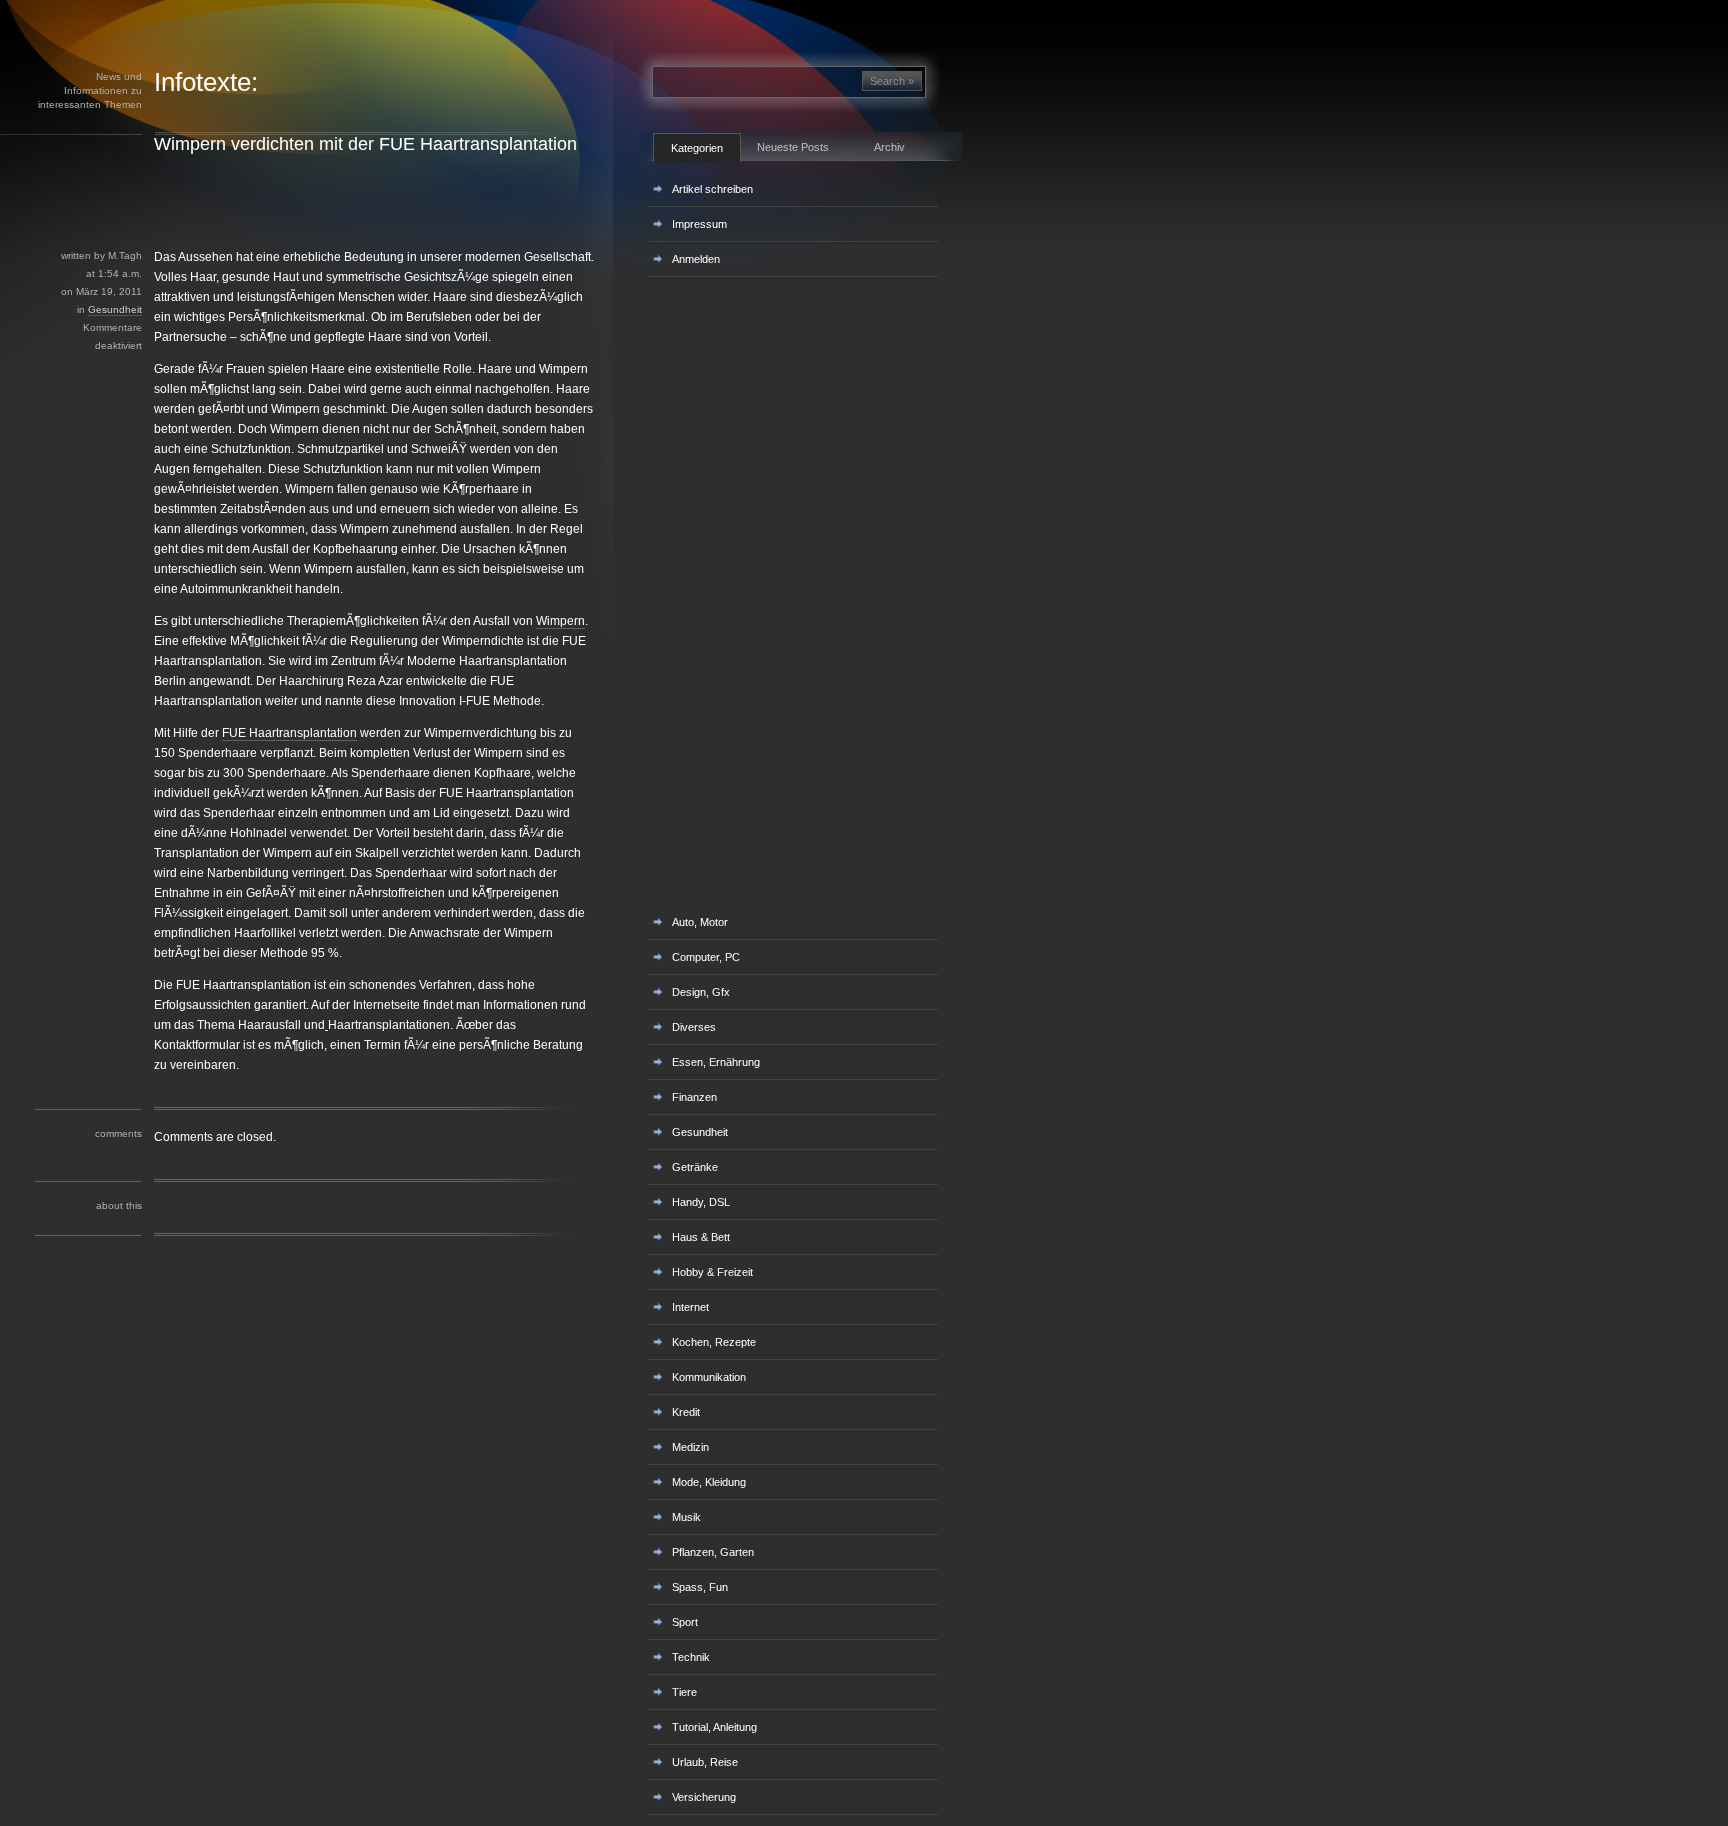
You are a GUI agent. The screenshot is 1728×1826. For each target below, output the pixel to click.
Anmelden (696, 259)
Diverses (694, 1027)
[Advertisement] (359, 201)
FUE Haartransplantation (289, 733)
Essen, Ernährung (716, 1062)
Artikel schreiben (712, 189)
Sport (685, 1622)
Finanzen (694, 1097)
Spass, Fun (700, 1587)
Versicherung (704, 1797)
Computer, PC (706, 957)
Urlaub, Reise (705, 1762)
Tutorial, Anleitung (714, 1727)
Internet (690, 1307)
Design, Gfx (701, 992)
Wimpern (560, 621)
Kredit (686, 1412)
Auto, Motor (700, 922)
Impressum (699, 224)
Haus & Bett (701, 1237)
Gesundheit (115, 309)
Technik (691, 1657)
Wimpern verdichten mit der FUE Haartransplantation (365, 144)
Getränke (695, 1167)
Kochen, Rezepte (714, 1342)
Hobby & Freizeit (712, 1272)
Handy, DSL (701, 1202)
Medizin (690, 1447)
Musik (686, 1517)
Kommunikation (709, 1377)
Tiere (684, 1692)
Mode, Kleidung (709, 1482)
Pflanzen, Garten (713, 1552)
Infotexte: (206, 82)
